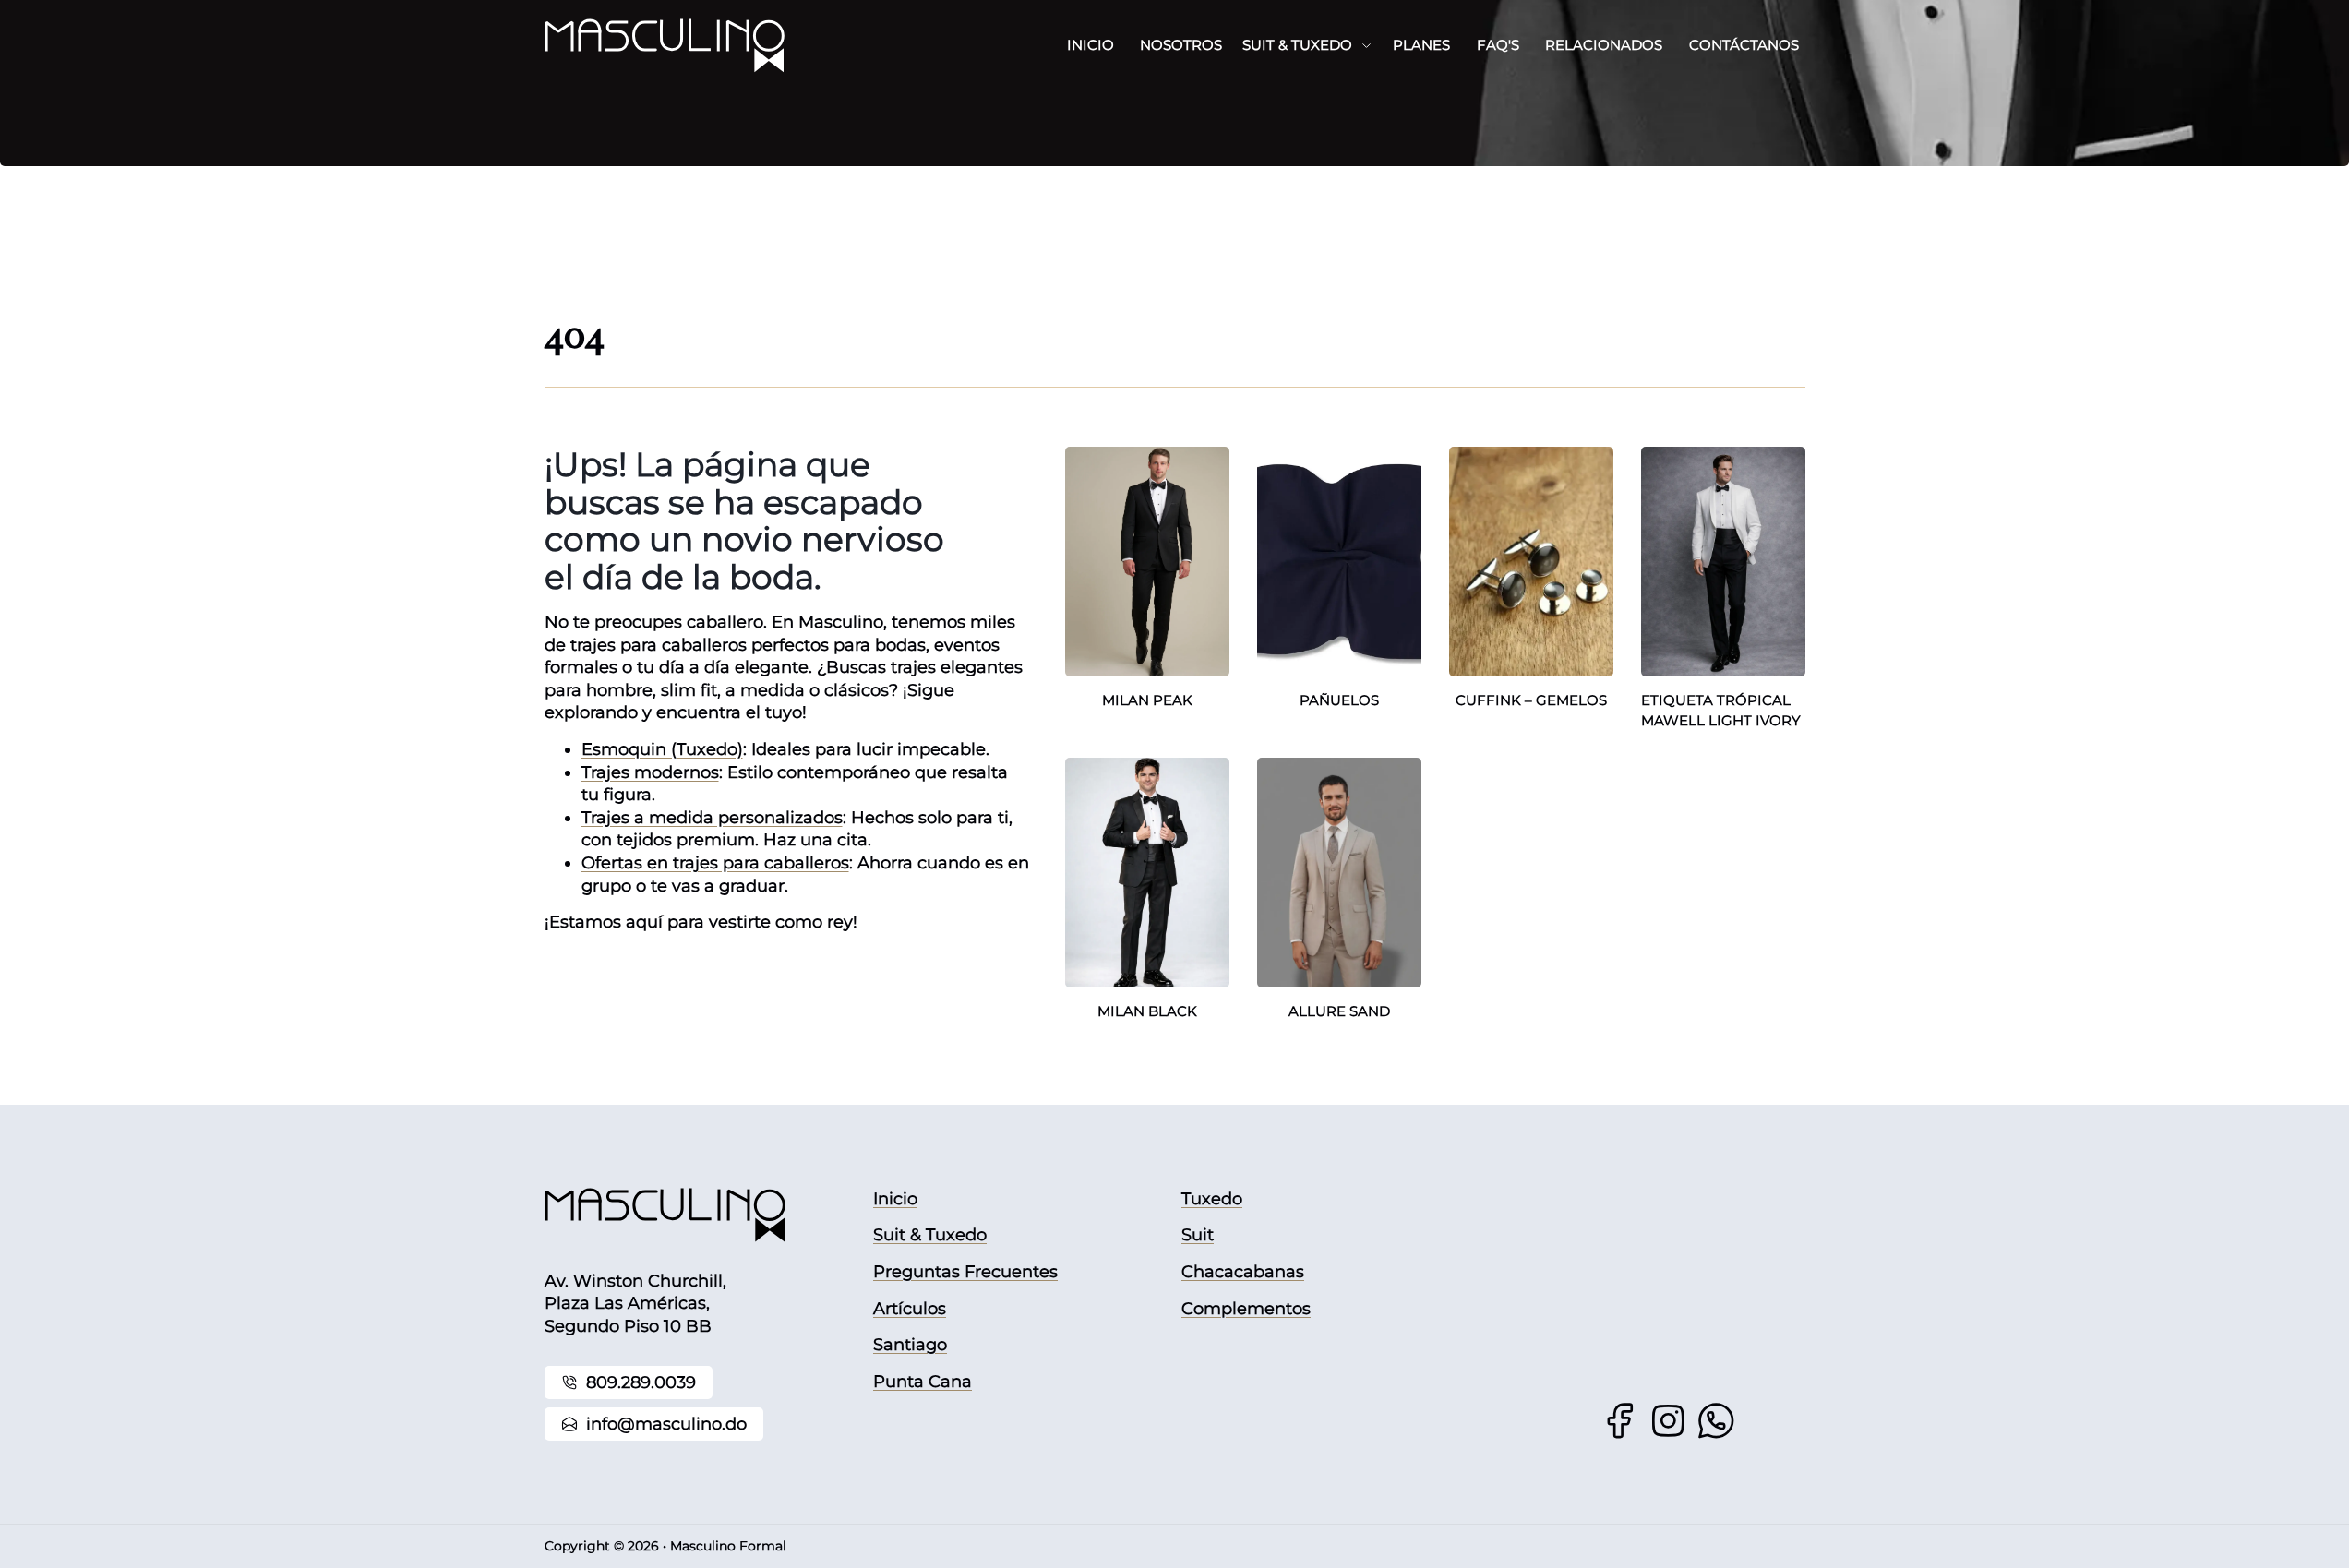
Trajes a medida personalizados (712, 818)
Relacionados (1604, 45)
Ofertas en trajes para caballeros (715, 863)
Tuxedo (1212, 1199)
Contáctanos (1744, 45)
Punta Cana (923, 1382)
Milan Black (1147, 1011)
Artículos (910, 1309)
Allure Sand (1339, 1011)
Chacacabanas (1243, 1272)
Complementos (1246, 1309)
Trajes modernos (650, 772)
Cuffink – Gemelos (1531, 700)
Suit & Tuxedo (1297, 45)
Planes (1421, 45)
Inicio (1091, 45)
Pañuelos (1339, 700)
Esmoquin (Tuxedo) (662, 749)
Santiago (910, 1345)
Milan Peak (1147, 700)
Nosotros (1181, 45)
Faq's (1498, 45)
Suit (1198, 1235)
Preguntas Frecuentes (965, 1272)
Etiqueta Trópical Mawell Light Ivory (1721, 710)
